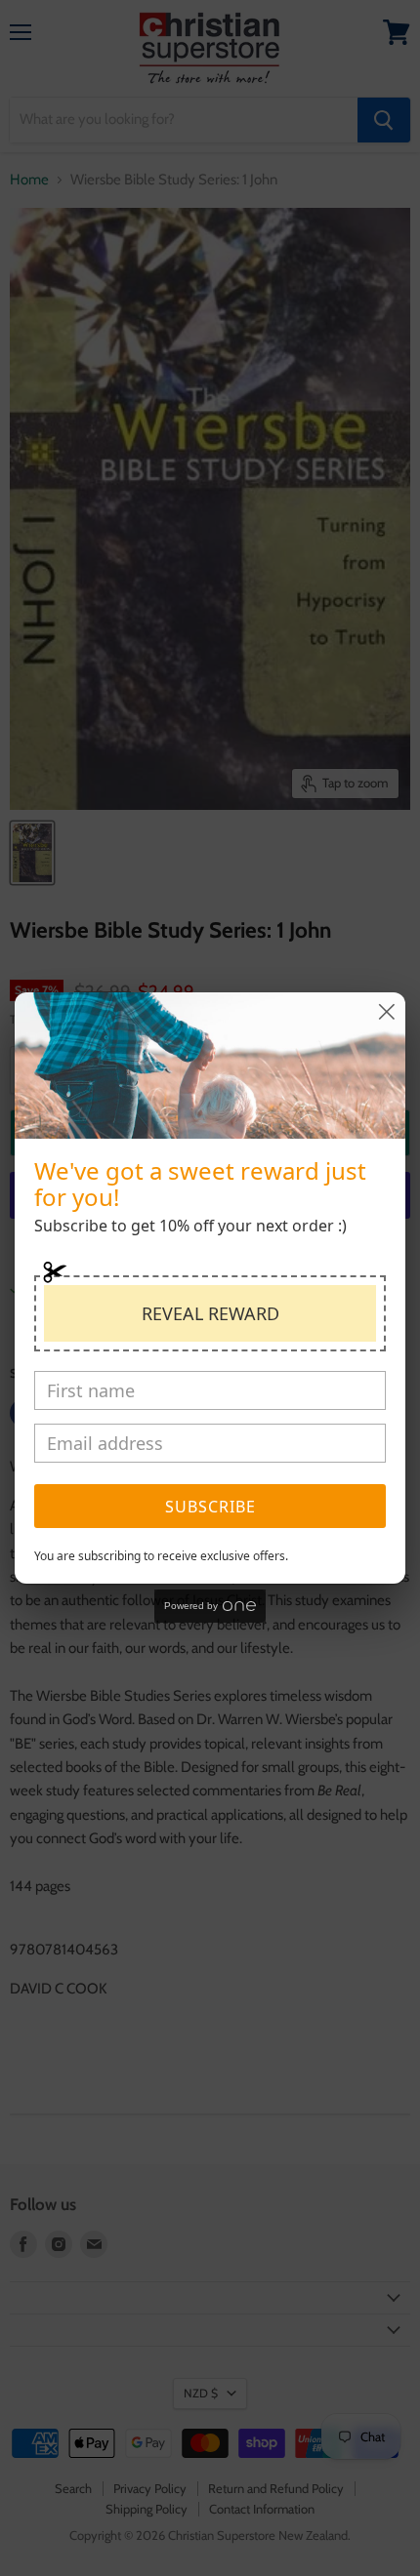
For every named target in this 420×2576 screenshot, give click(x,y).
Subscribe (210, 1507)
